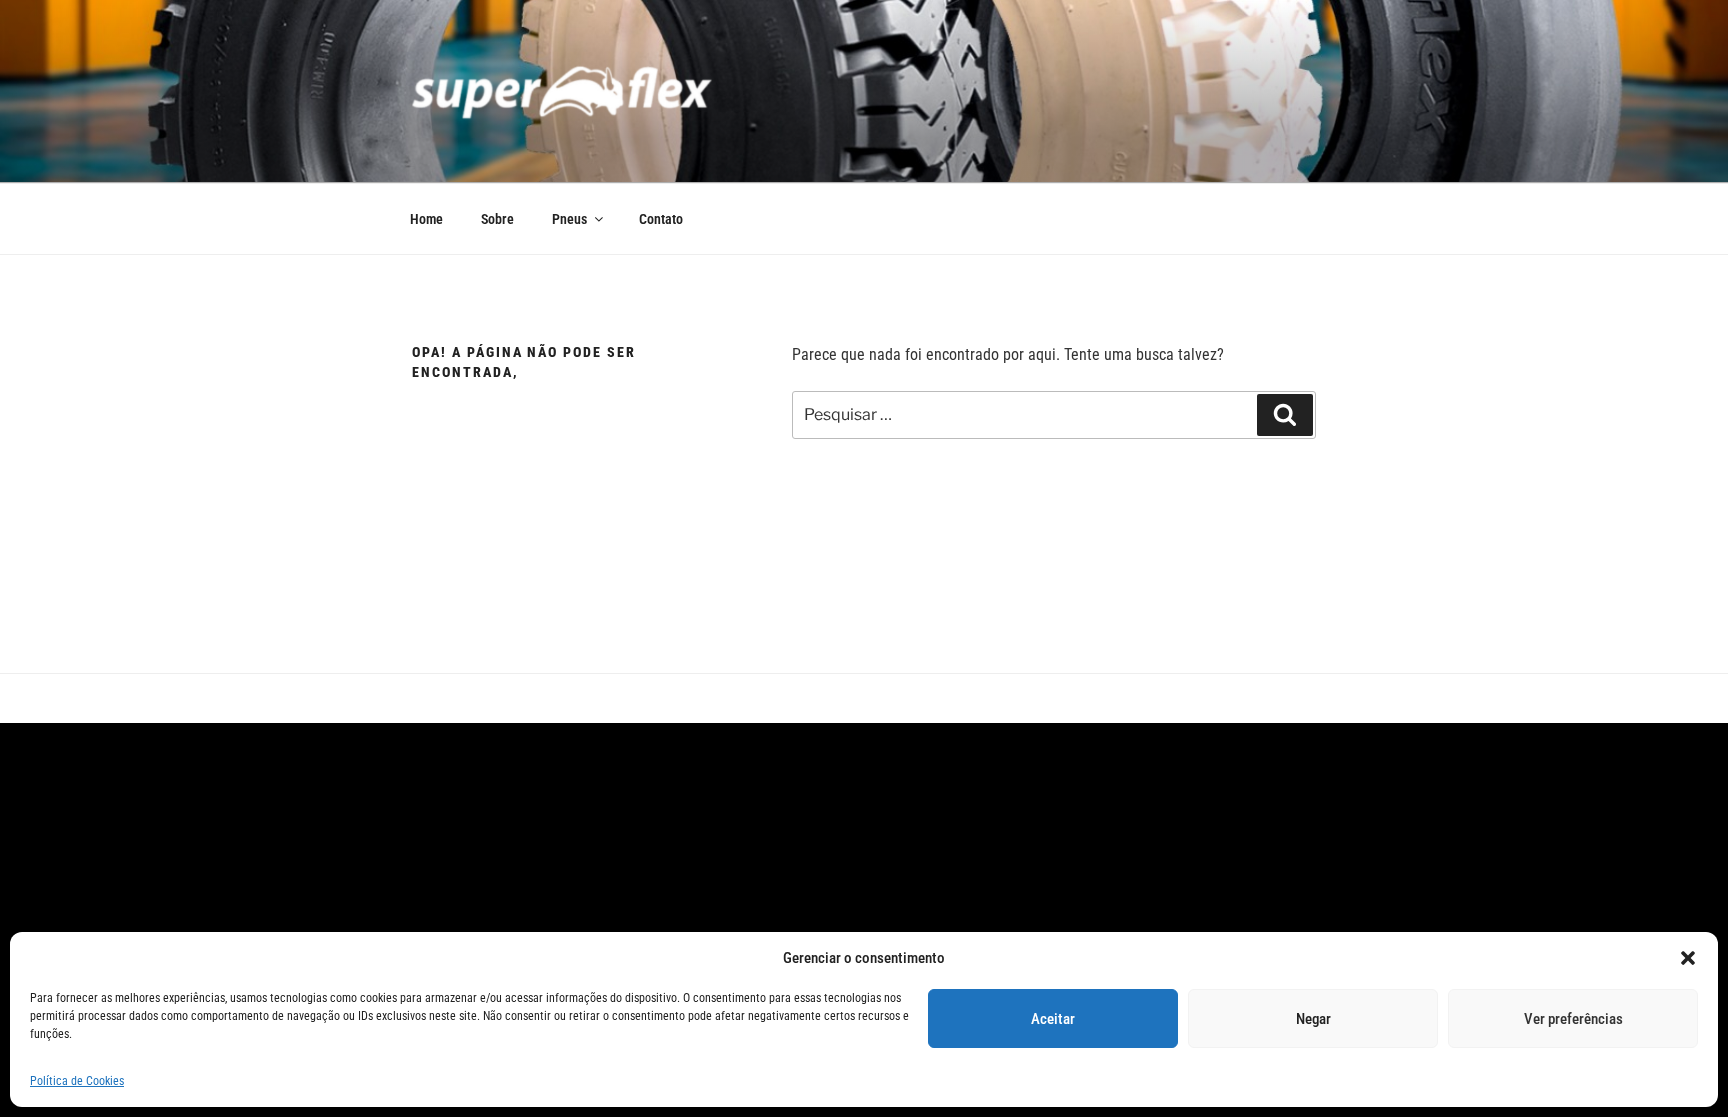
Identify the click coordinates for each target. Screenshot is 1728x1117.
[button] (1688, 958)
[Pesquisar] (1285, 415)
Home (426, 219)
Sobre (497, 219)
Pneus (569, 219)
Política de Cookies (77, 1081)
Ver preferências (1573, 1019)
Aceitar (1053, 1019)
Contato (661, 219)
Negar (1313, 1019)
